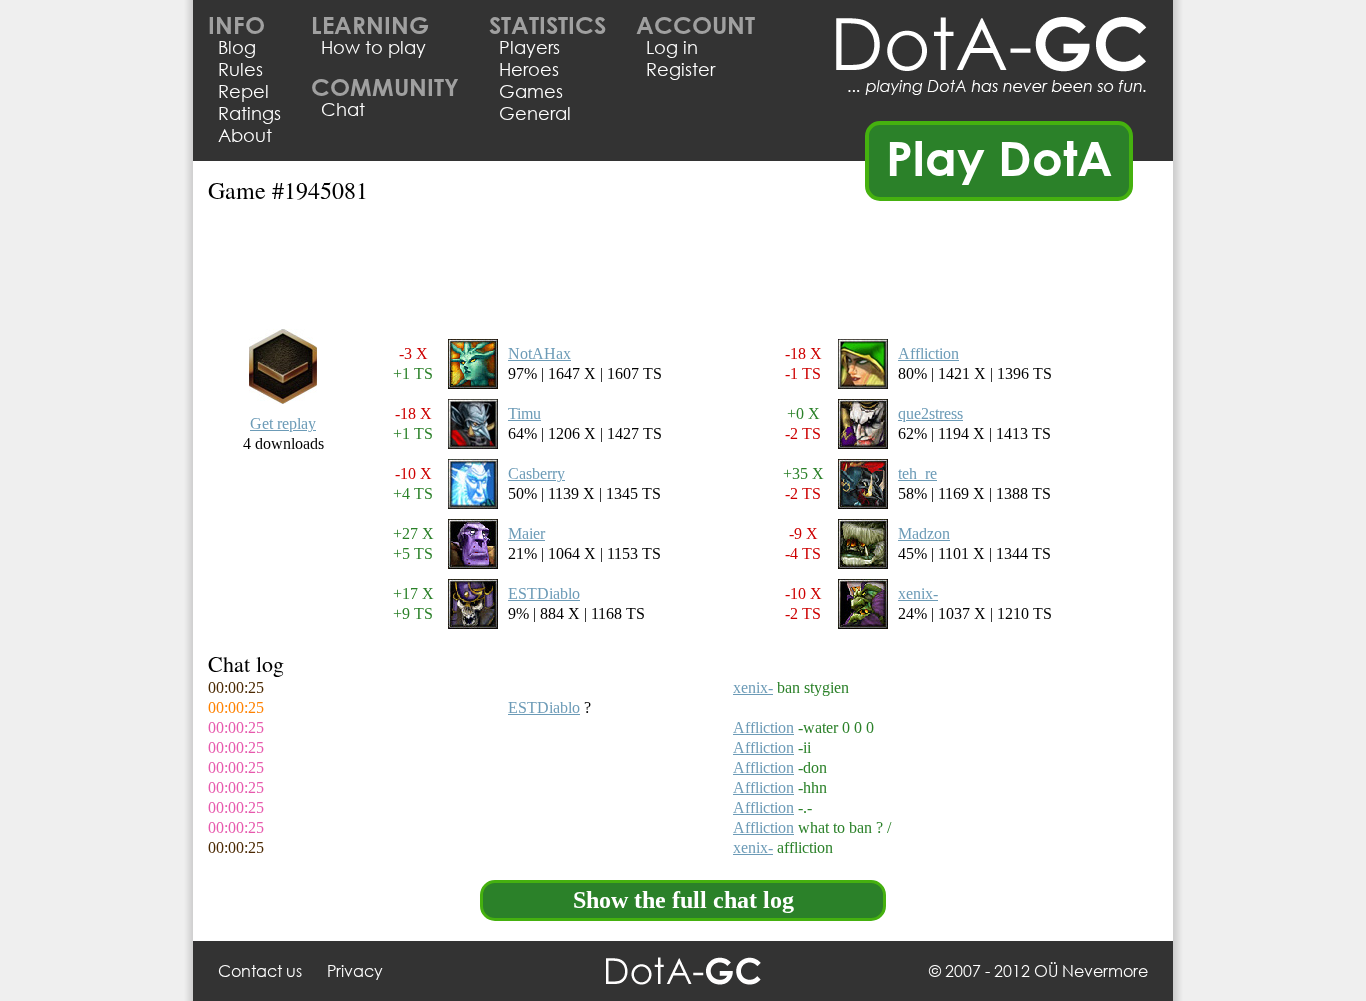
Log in (672, 47)
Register (680, 69)
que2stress (930, 413)
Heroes (529, 69)
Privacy (355, 970)
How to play (373, 47)
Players (529, 47)
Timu (524, 413)
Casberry (536, 473)
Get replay (283, 423)
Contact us (260, 970)
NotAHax (539, 353)
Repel (243, 91)
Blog (237, 47)
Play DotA (999, 157)
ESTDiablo (544, 593)
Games (531, 91)
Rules (240, 69)
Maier (526, 533)
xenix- (918, 593)
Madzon (924, 533)
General (535, 113)
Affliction (928, 353)
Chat (343, 109)
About (245, 135)
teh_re (917, 473)
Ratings (249, 113)
